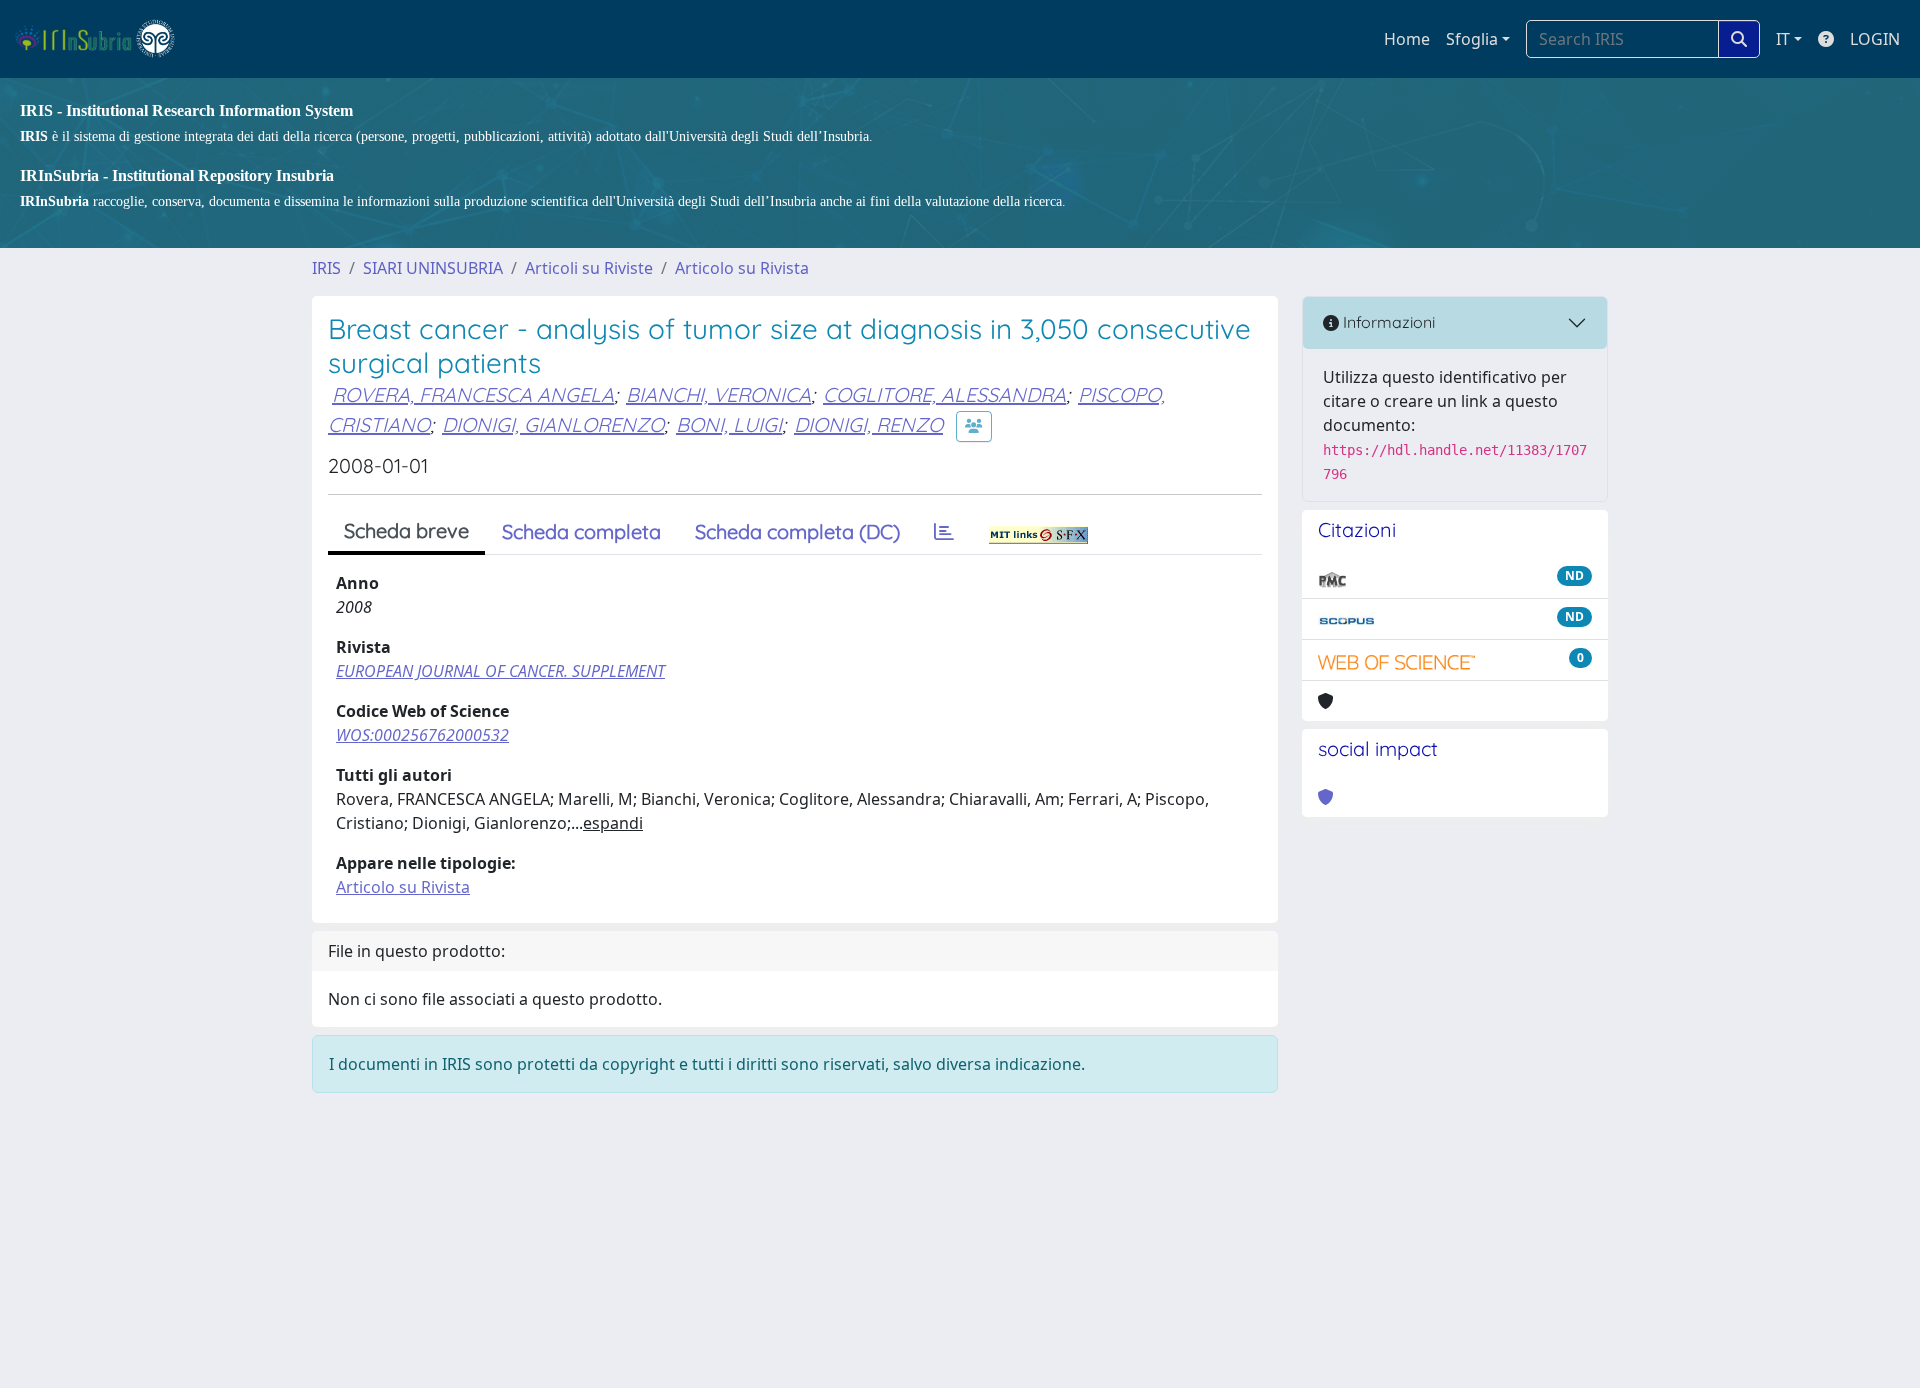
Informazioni (1387, 322)
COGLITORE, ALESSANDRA (944, 394)
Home (1407, 39)
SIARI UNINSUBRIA (433, 268)
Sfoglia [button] (1472, 39)
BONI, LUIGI (729, 424)
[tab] (944, 532)
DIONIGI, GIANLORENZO (553, 424)
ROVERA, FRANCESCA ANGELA (473, 394)
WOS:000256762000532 (422, 735)
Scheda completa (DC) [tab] (797, 531)
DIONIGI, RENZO (868, 424)
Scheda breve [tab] (406, 530)
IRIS (326, 268)
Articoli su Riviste (589, 268)
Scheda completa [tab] (581, 531)
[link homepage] (103, 39)
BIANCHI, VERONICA (718, 394)
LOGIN (1875, 39)
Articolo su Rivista (742, 268)
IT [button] (1783, 39)
